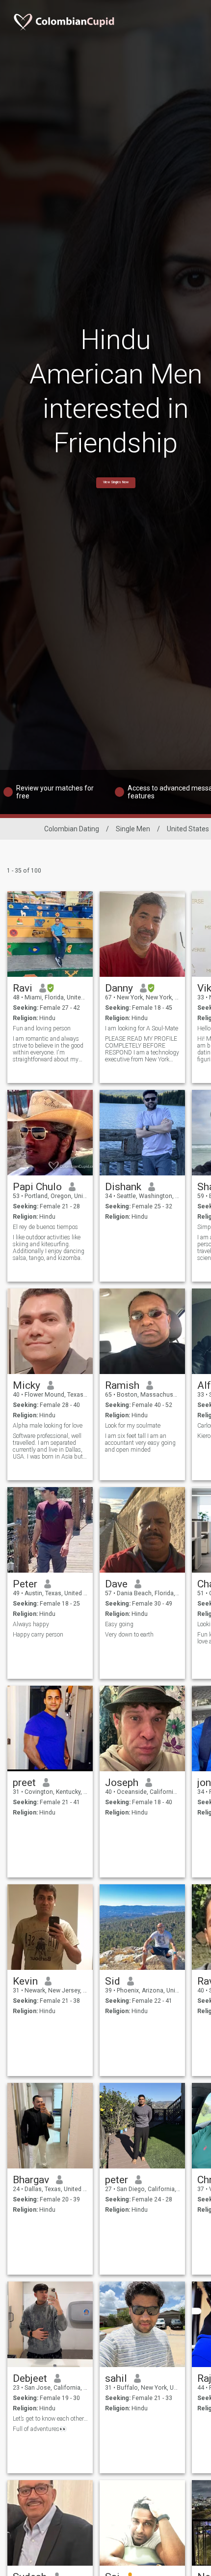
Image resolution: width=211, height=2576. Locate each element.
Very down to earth (129, 1635)
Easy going (119, 1624)
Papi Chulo (37, 1187)
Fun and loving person (42, 1028)
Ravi (23, 988)
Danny (119, 988)
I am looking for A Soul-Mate (142, 1028)
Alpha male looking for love (48, 1426)
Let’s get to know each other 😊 (50, 2419)
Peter (25, 1584)
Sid (113, 1981)
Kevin (25, 1981)
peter (117, 2180)
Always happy (31, 1624)
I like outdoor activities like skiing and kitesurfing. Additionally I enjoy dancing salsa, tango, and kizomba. (49, 1248)
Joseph (122, 1783)
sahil (116, 2378)
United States (188, 829)
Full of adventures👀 (40, 2429)
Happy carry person (38, 1635)
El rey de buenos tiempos (45, 1227)
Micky (26, 1385)
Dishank (123, 1187)
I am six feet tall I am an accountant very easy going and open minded (140, 1443)
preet (24, 1783)
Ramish (122, 1385)
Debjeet (30, 2378)
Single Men (133, 829)
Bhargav (31, 2180)
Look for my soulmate (133, 1426)
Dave (116, 1584)
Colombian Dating (72, 829)
